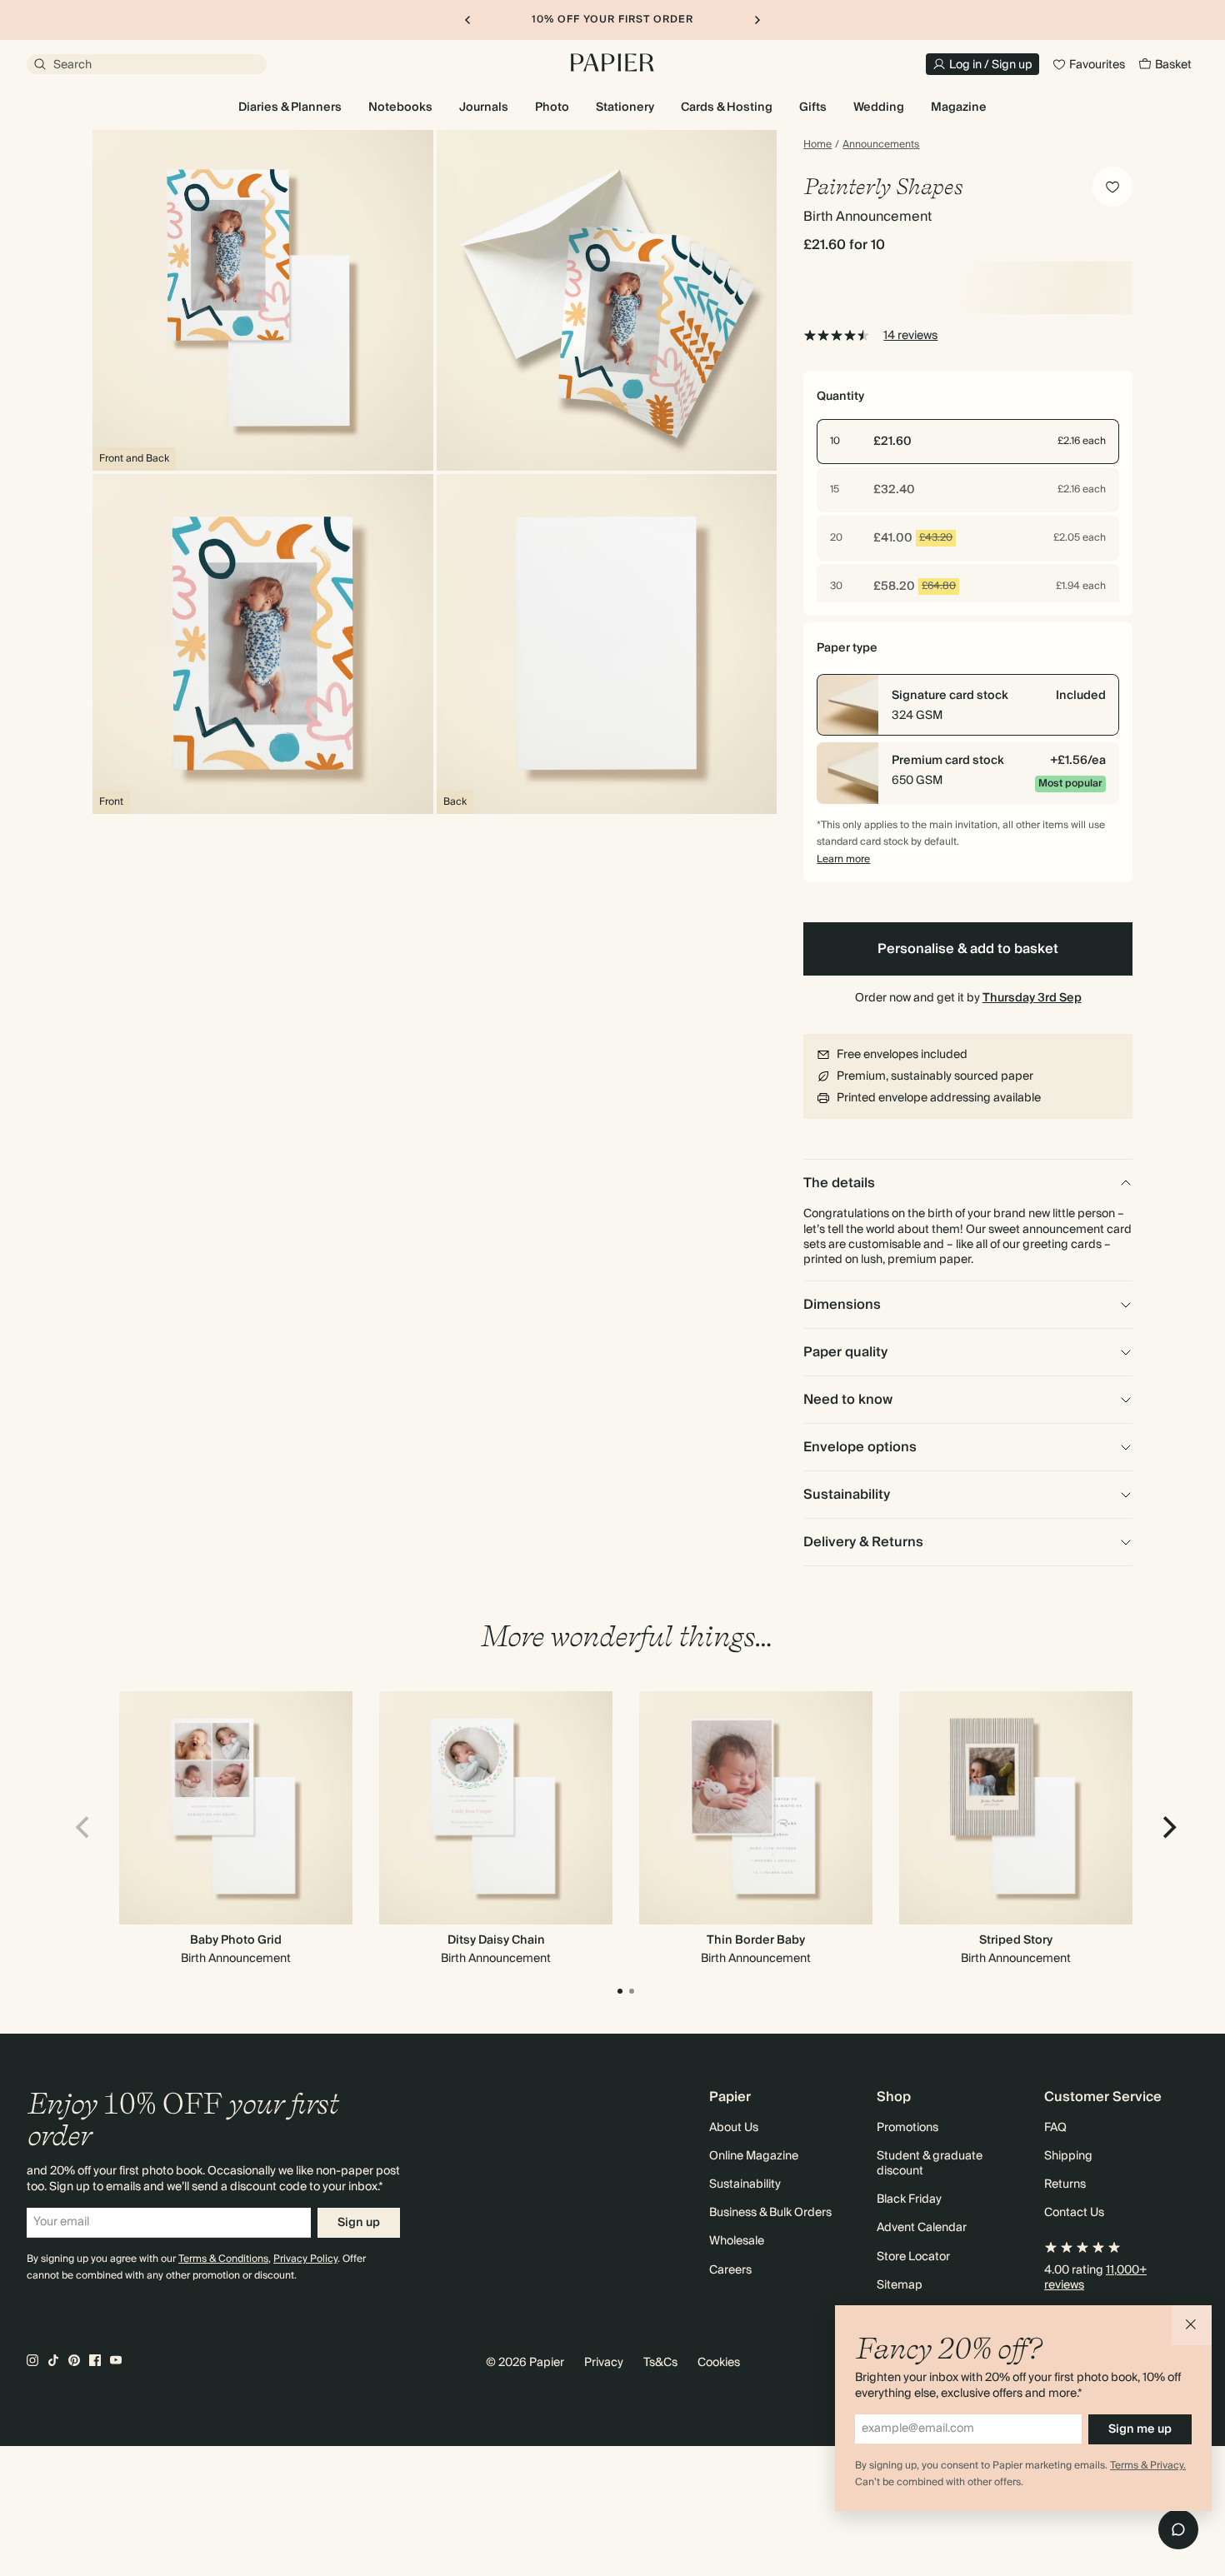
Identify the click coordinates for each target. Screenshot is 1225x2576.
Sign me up (1140, 2429)
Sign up (359, 2223)
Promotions (907, 2128)
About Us (734, 2128)
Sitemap (900, 2285)
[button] (1192, 2325)
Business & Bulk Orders (770, 2213)
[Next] (1167, 1827)
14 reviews (910, 336)
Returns (1065, 2184)
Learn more (843, 859)
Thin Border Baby (756, 1940)
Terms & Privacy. (1148, 2466)
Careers (730, 2270)
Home (817, 145)
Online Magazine (754, 2156)
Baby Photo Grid (236, 1940)
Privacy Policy (305, 2259)
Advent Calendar (922, 2228)
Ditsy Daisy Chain (496, 1940)
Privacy (604, 2363)
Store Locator (913, 2257)
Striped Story (1016, 1940)
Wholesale (737, 2241)
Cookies (719, 2363)
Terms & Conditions (223, 2259)
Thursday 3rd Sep (1032, 998)
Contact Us (1074, 2213)
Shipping (1068, 2156)
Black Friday (909, 2199)
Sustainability (745, 2184)
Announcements (881, 145)
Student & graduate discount (930, 2164)
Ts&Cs (660, 2363)
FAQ (1055, 2128)
